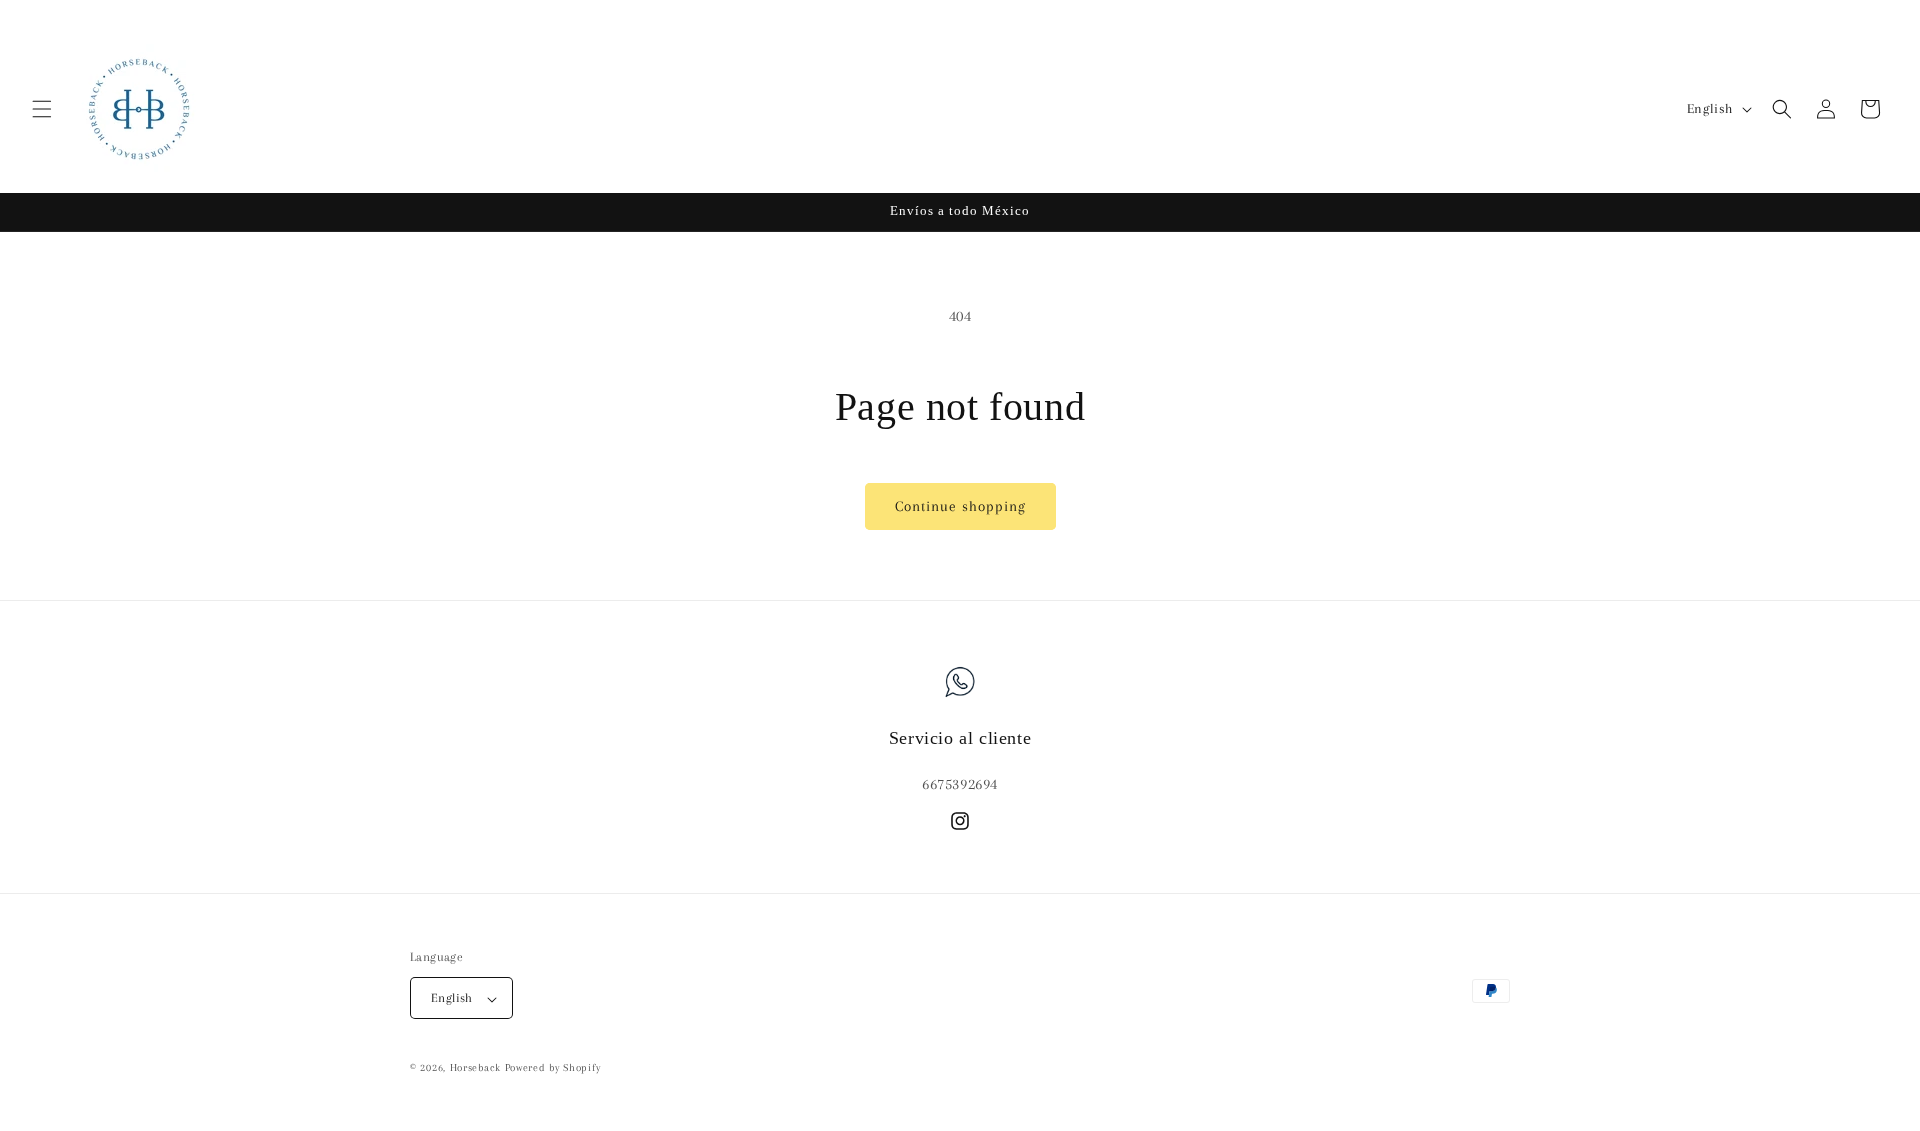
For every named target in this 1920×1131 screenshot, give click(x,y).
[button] (42, 109)
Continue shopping (960, 506)
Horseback (475, 1068)
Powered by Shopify (553, 1068)
